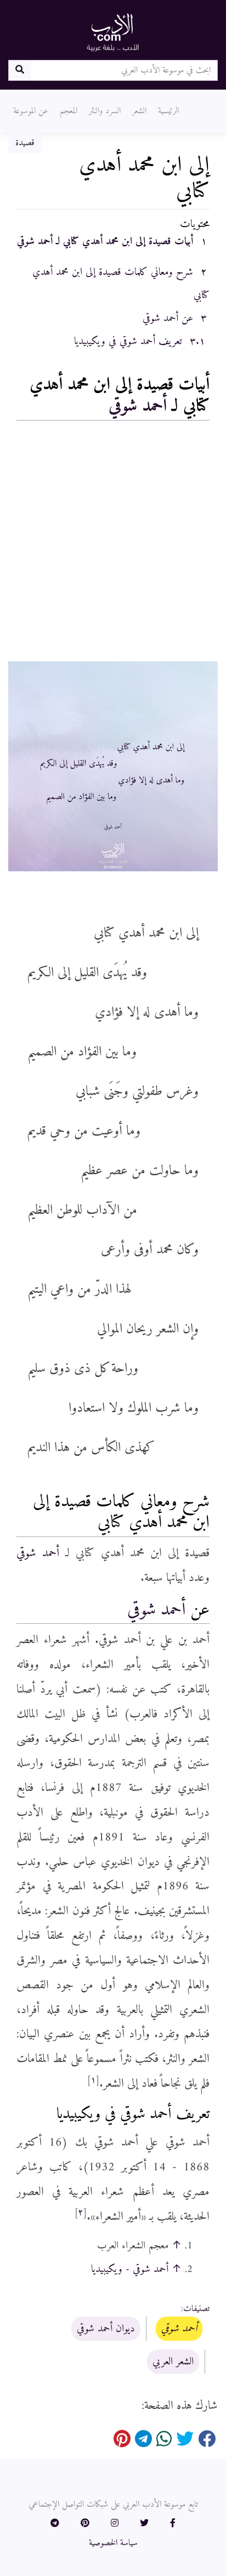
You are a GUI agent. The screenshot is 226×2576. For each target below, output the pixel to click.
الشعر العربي (173, 2362)
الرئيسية (168, 111)
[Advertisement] (113, 544)
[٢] (81, 2213)
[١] (93, 2080)
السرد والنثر (105, 111)
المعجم (69, 111)
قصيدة (25, 143)
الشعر (139, 111)
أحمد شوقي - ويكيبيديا (130, 2269)
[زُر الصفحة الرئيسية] (113, 32)
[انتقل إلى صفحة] (19, 70)
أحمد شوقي (138, 406)
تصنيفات (196, 2309)
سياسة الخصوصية (113, 2543)
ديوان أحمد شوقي (106, 2329)
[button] (173, 2524)
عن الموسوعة (31, 111)
